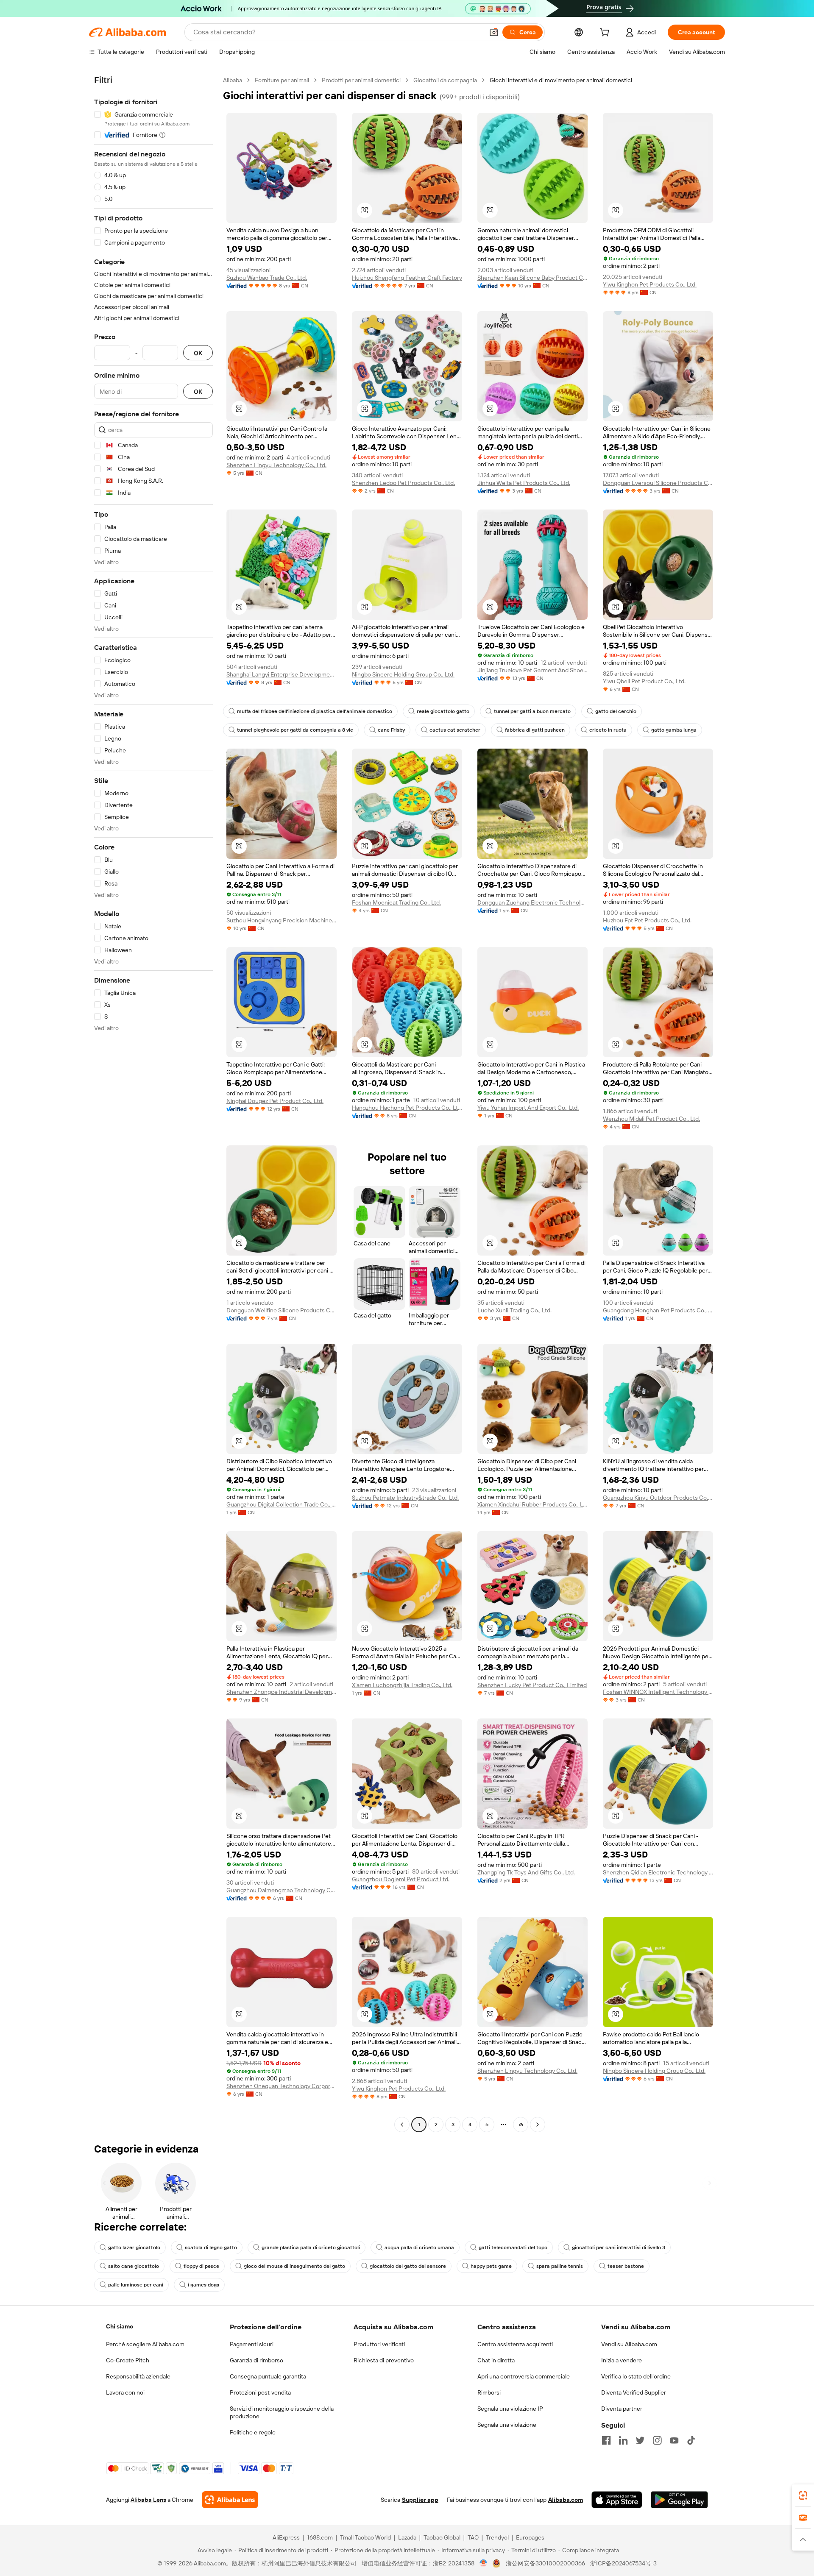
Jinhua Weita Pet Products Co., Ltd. (524, 483)
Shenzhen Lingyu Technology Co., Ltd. (276, 465)
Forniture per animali (282, 80)
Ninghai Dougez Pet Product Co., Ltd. (275, 1101)
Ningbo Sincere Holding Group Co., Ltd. (403, 674)
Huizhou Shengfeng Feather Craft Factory (407, 278)
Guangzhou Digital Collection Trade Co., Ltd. (282, 1504)
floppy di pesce (201, 2266)
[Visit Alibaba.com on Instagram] (657, 2440)
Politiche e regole (253, 2432)
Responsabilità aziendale (138, 2376)
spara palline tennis (560, 2266)
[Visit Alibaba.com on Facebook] (606, 2440)
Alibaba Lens (148, 2500)
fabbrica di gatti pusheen (535, 730)
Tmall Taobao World (365, 2537)
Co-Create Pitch (128, 2360)
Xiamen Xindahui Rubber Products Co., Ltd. (532, 1504)
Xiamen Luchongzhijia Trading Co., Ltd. (402, 1685)
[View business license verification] (484, 2563)
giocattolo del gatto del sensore (408, 2266)
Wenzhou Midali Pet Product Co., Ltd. (651, 1119)
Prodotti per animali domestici (361, 80)
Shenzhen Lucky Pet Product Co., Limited (532, 1685)
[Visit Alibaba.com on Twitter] (640, 2440)
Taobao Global (442, 2537)
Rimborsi (489, 2392)
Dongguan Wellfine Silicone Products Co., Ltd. (282, 1310)
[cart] (606, 33)
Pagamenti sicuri (252, 2344)
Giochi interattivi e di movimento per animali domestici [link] (561, 80)
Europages (530, 2537)
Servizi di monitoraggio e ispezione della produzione (282, 2412)
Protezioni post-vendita (260, 2392)
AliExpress (286, 2537)
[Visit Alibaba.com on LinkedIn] (623, 2440)
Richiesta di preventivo (384, 2360)
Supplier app (420, 2500)
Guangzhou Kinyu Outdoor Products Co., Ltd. (658, 1498)
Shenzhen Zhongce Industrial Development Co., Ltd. (282, 1692)
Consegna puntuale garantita (268, 2376)
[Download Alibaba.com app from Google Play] (679, 2500)
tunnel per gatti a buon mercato (532, 711)
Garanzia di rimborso (256, 2360)
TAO (473, 2537)
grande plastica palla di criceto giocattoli (311, 2247)
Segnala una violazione (507, 2425)
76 (521, 2125)
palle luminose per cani (136, 2285)
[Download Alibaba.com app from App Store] (617, 2500)
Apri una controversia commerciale (524, 2376)
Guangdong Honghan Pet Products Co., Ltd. (658, 1310)
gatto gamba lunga (674, 730)
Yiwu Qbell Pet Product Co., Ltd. (644, 681)
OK (198, 353)
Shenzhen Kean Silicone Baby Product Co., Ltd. (532, 278)
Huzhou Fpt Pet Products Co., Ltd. (647, 920)
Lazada (407, 2537)
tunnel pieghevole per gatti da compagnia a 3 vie (295, 730)
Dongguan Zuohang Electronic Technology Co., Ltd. (532, 902)
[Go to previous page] (402, 2125)
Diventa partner (622, 2409)
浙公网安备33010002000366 (545, 2563)
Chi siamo (120, 2326)
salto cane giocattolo (134, 2266)
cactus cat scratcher (455, 730)
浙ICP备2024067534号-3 (623, 2563)
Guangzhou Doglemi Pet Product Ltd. (401, 1879)
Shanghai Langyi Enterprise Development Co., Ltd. (282, 674)
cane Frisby (391, 730)
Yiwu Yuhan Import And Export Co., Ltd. (528, 1108)
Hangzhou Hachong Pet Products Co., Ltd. (407, 1108)
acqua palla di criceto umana (419, 2247)
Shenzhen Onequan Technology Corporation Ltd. (282, 2086)
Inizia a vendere (622, 2360)
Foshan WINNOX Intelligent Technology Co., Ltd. (658, 1692)
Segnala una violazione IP (510, 2409)
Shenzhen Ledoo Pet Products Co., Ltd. (403, 483)
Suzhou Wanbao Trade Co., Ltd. (267, 278)
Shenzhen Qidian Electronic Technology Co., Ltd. (658, 1872)
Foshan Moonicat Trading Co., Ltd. (396, 902)
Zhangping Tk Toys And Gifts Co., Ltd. (526, 1872)
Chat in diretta (496, 2360)
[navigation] (153, 1103)
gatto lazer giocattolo (134, 2247)
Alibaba (233, 80)
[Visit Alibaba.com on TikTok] (691, 2440)
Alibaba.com (566, 2500)
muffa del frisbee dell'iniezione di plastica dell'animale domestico (315, 711)
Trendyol (497, 2537)
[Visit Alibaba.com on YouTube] (674, 2440)
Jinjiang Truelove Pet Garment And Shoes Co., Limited (532, 670)
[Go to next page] (538, 2125)
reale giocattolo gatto (443, 711)
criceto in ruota (608, 730)
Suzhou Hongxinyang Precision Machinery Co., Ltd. (282, 920)
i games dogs (203, 2285)
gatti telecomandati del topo (513, 2247)
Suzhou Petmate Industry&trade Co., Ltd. (405, 1498)
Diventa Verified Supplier (634, 2392)
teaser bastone (626, 2266)
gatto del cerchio (616, 711)
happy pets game (491, 2266)
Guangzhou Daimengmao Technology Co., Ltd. (282, 1890)
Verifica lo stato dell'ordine (636, 2376)
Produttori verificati (379, 2344)
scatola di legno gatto (211, 2247)
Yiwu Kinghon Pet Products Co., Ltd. (650, 284)
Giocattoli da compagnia (445, 80)
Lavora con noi (125, 2392)
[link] (803, 2495)
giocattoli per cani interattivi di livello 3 (619, 2247)
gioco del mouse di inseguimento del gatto (294, 2266)
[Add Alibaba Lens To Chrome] (230, 2500)
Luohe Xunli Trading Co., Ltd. (514, 1310)
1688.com (320, 2537)
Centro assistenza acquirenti (515, 2344)
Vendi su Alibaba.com (629, 2344)
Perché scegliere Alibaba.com (145, 2344)
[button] (494, 32)
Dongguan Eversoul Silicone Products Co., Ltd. (658, 483)
